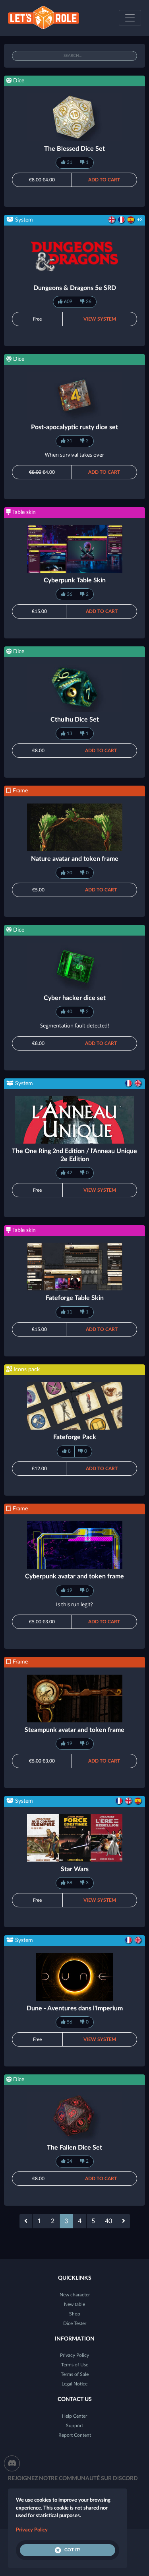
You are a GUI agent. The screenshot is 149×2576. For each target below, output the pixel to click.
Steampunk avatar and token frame (74, 1730)
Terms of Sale (75, 2374)
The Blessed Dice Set (74, 149)
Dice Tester (75, 2323)
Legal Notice (74, 2384)
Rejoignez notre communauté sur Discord (73, 2479)
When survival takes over (74, 455)
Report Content (75, 2435)
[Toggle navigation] (130, 18)
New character (75, 2295)
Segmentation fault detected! (74, 1025)
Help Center (74, 2416)
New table (74, 2304)
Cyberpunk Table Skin (75, 580)
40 (108, 2221)
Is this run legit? (74, 1604)
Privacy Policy (74, 2355)
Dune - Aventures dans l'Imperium (75, 2008)
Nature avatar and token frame (75, 859)
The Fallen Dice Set (74, 2148)
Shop (75, 2314)
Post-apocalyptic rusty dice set (74, 427)
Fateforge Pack (75, 1437)
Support (74, 2426)
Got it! (72, 2550)
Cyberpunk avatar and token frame (74, 1576)
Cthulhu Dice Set (75, 720)
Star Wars (75, 1869)
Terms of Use (75, 2365)
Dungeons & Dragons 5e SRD (75, 288)
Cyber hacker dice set (75, 998)
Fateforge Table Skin (75, 1298)
